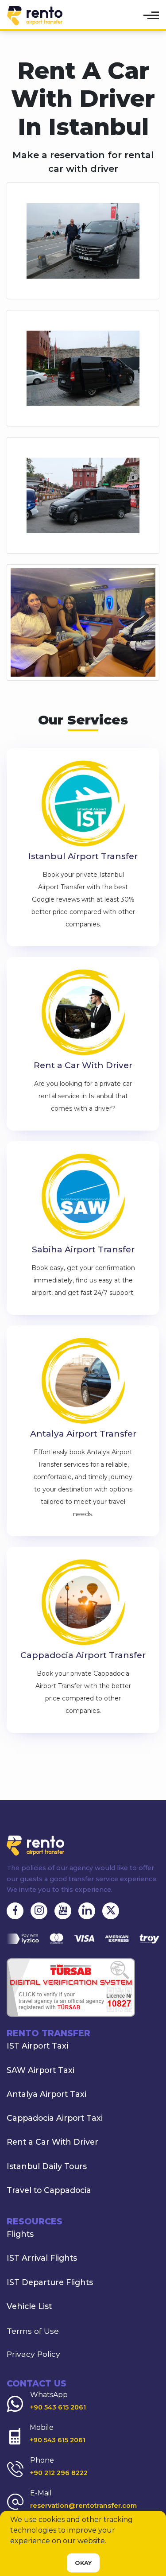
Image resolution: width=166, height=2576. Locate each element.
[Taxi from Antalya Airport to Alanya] (83, 1382)
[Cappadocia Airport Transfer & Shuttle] (83, 1603)
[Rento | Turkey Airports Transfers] (24, 16)
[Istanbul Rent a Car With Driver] (83, 1013)
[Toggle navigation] (152, 15)
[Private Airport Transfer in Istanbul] (83, 804)
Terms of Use (33, 2331)
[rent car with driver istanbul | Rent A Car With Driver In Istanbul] (83, 495)
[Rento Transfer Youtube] (63, 1911)
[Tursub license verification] (71, 1987)
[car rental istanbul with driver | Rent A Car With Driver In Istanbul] (83, 240)
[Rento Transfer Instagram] (39, 1911)
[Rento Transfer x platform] (111, 1911)
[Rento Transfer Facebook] (15, 1911)
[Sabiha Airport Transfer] (83, 1198)
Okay (83, 2563)
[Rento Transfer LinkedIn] (87, 1911)
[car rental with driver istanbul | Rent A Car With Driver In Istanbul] (83, 367)
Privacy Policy (33, 2354)
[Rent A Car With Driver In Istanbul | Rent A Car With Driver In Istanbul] (83, 622)
